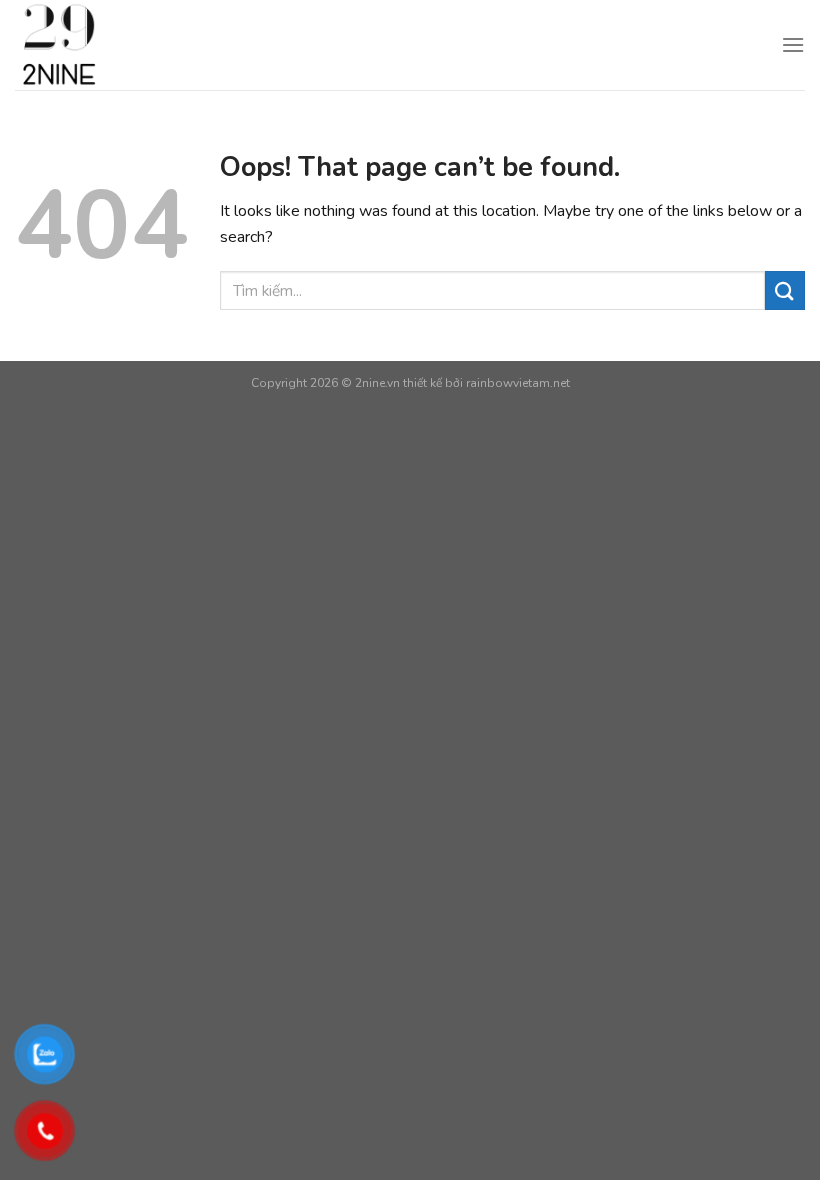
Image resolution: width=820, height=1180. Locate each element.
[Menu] (793, 44)
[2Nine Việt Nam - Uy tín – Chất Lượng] (146, 45)
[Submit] (785, 290)
